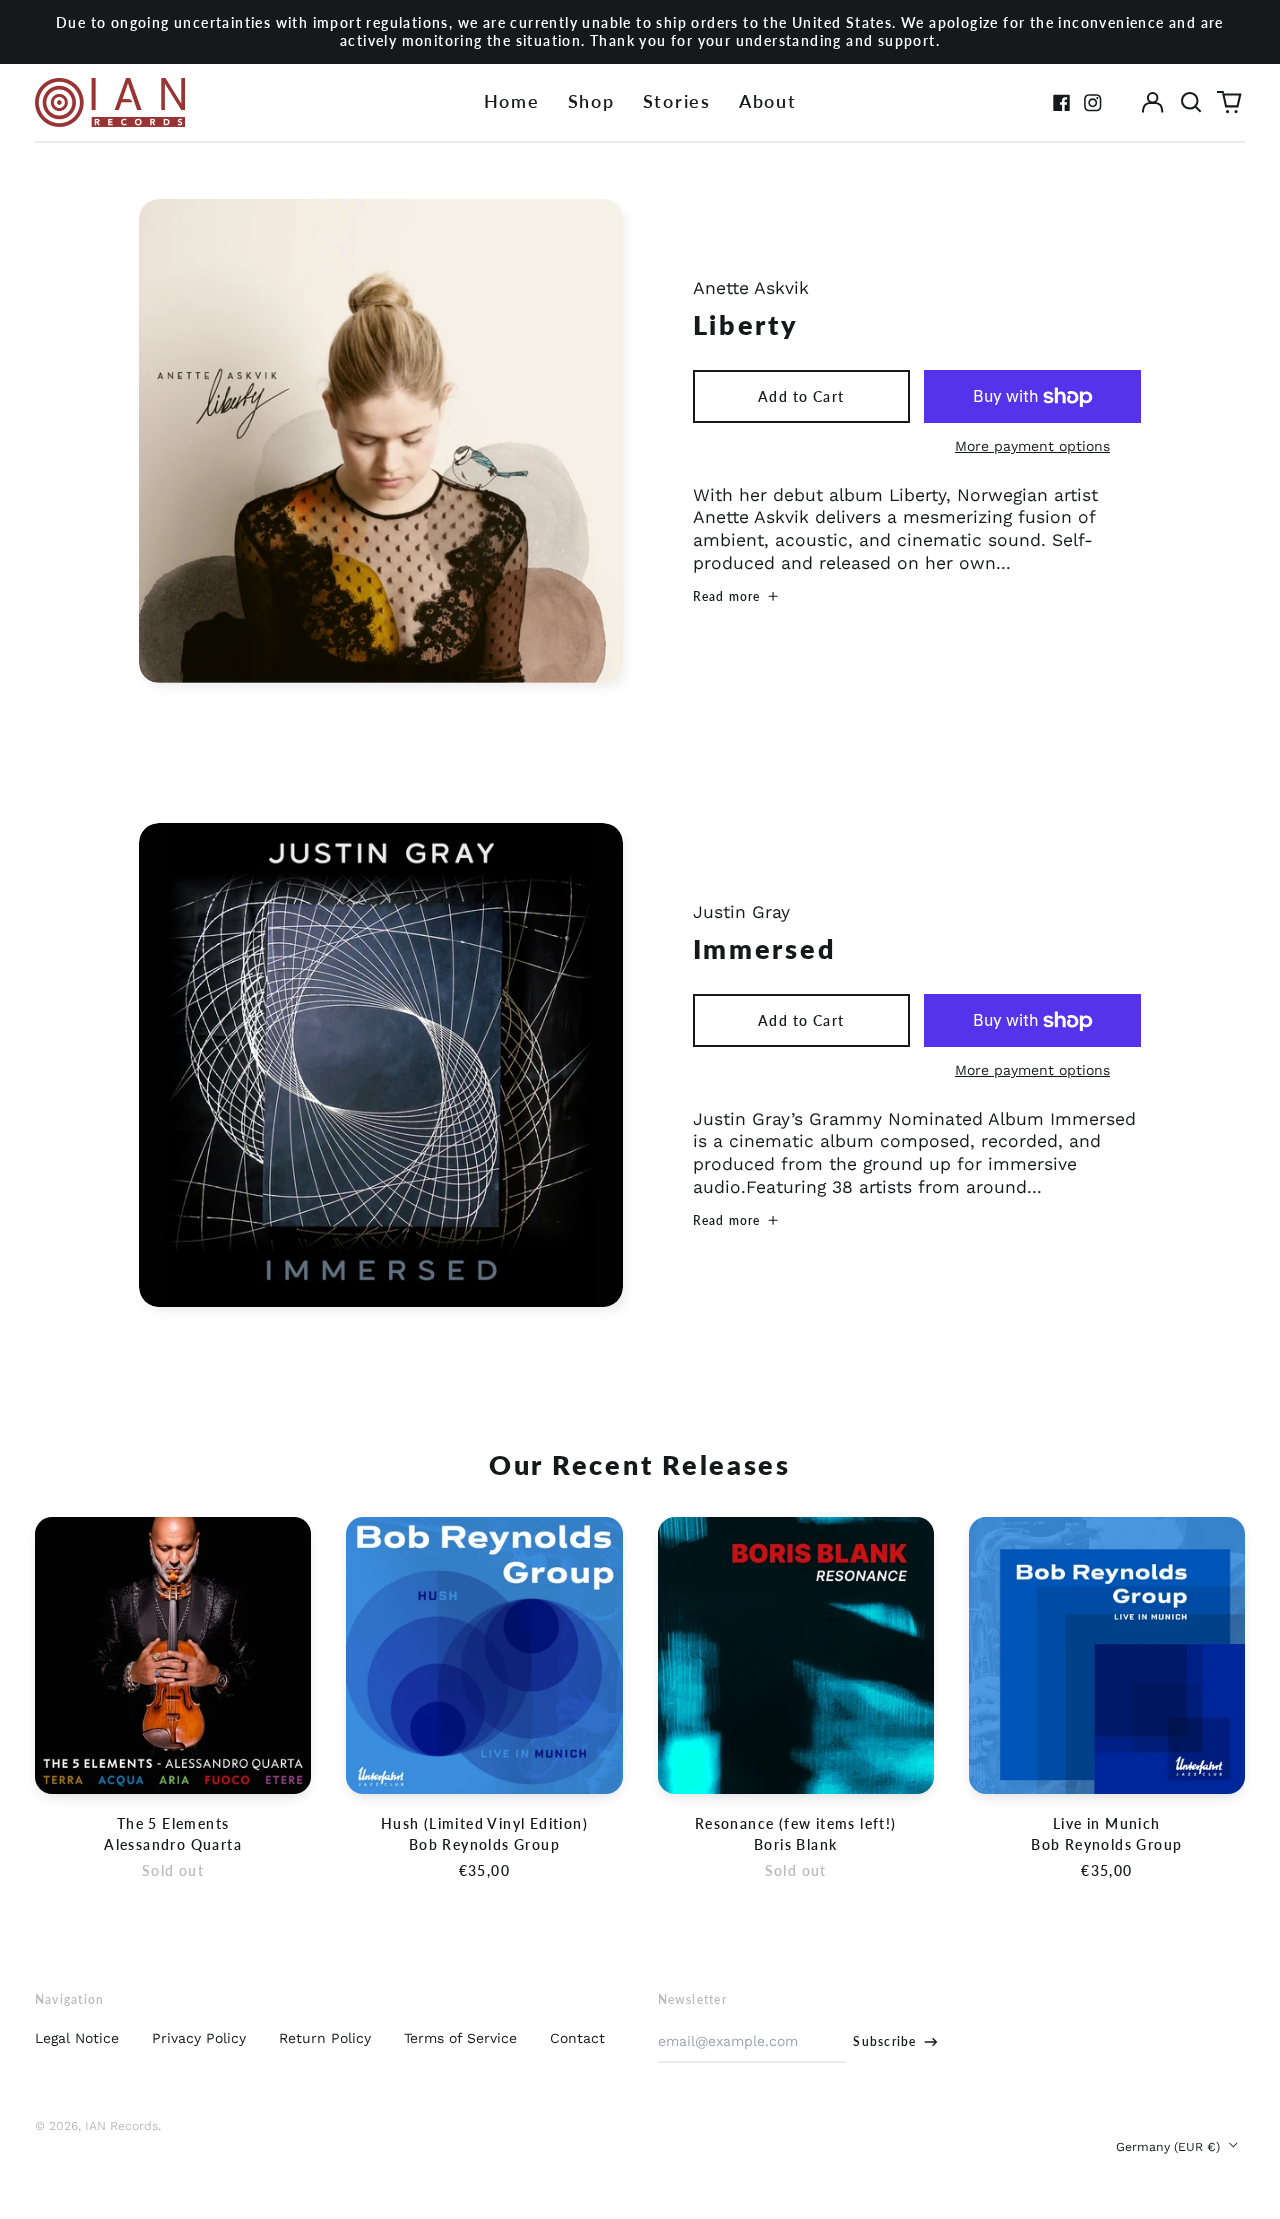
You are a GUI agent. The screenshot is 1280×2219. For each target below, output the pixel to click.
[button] (1191, 103)
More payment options (1032, 446)
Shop (591, 101)
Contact (577, 2038)
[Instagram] (1093, 103)
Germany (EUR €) (1170, 2147)
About (768, 101)
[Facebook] (1062, 103)
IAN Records (121, 2126)
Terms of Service (460, 2038)
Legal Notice (77, 2038)
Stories (677, 101)
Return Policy (325, 2038)
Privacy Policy (199, 2038)
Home (512, 101)
